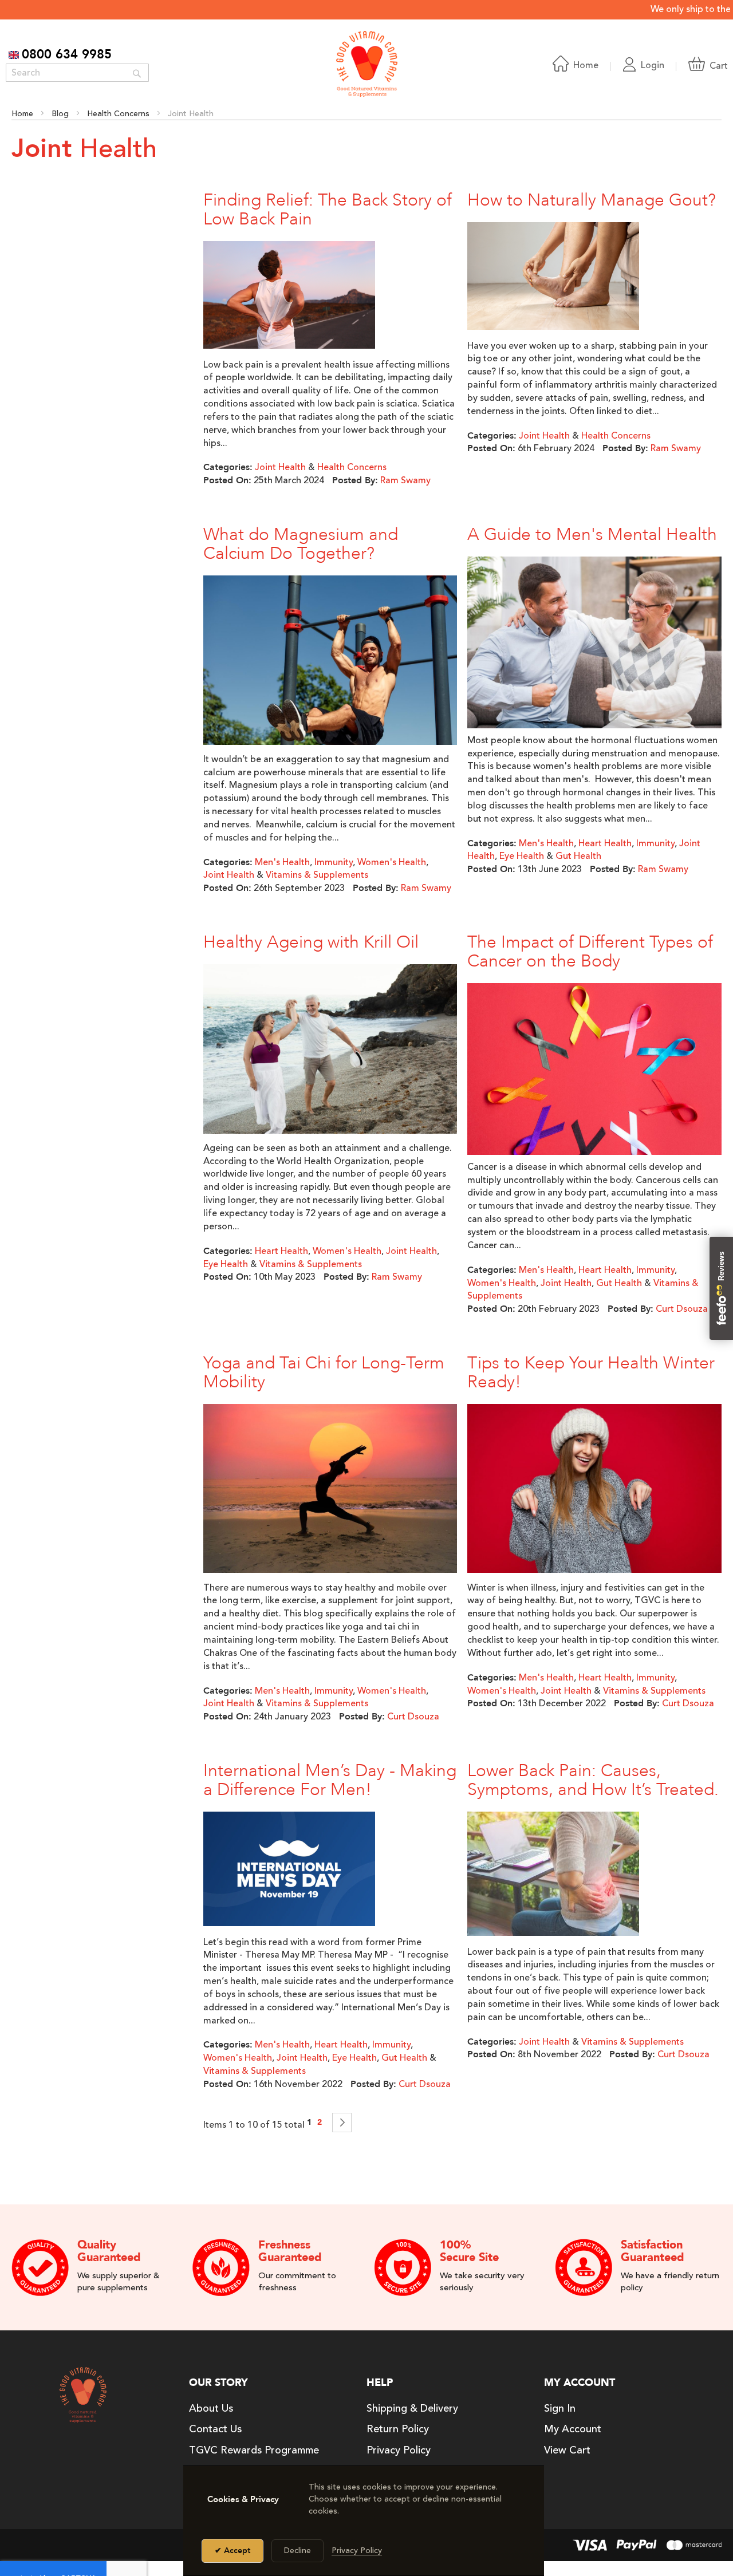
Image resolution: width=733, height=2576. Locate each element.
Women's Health (392, 862)
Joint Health (280, 467)
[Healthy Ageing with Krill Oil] (330, 1051)
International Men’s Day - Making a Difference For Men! (330, 1780)
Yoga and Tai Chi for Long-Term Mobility (324, 1372)
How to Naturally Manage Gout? (592, 200)
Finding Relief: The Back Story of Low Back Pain (328, 210)
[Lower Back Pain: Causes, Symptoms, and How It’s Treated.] (553, 1876)
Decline (297, 2551)
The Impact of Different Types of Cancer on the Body (590, 952)
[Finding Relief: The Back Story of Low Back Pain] (289, 297)
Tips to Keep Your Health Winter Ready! (591, 1372)
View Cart (567, 2450)
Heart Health (605, 843)
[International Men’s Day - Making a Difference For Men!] (289, 1871)
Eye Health (522, 856)
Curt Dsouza (682, 1309)
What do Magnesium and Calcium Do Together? (301, 544)
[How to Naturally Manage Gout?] (553, 278)
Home (23, 114)
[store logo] (367, 64)
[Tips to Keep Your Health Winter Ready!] (594, 1491)
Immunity (334, 862)
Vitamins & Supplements (317, 875)
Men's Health (282, 862)
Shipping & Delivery (412, 2408)
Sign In (560, 2408)
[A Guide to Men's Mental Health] (594, 652)
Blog (61, 114)
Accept (236, 2551)
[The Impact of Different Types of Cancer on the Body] (594, 1087)
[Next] (342, 2123)
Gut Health (578, 856)
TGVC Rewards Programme (254, 2450)
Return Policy (398, 2429)
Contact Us (215, 2429)
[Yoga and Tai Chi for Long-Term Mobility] (330, 1491)
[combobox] (77, 73)
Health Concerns (119, 114)
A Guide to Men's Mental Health (592, 534)
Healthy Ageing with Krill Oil (311, 942)
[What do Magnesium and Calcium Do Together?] (330, 662)
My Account (573, 2429)
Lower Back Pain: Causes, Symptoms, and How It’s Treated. (593, 1780)
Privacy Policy (399, 2450)
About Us (211, 2408)
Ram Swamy (405, 480)
